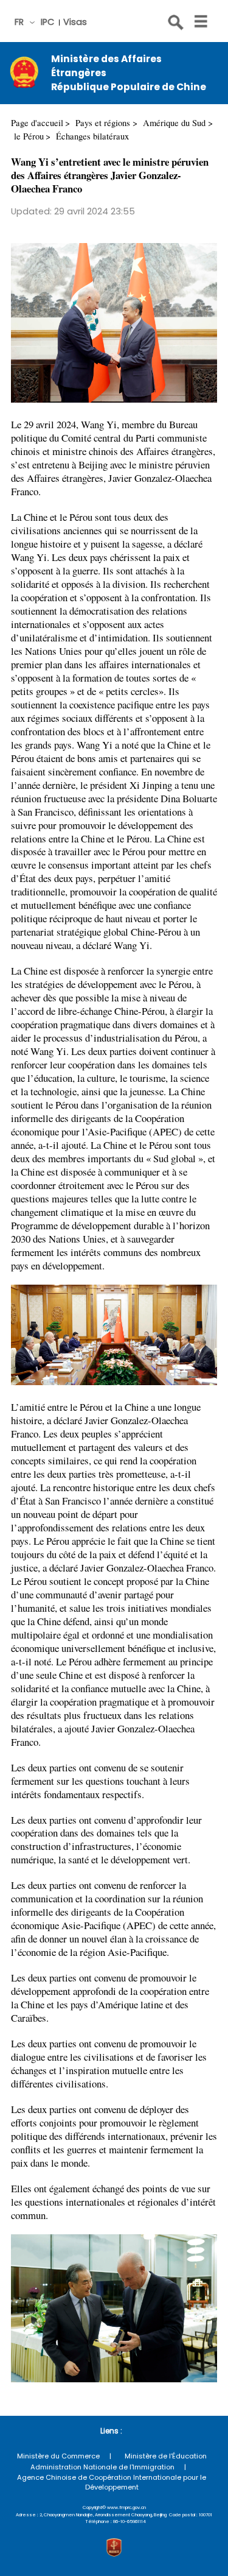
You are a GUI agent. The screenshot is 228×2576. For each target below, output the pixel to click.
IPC (47, 22)
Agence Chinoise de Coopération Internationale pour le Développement (112, 2482)
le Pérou (29, 136)
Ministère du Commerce (58, 2456)
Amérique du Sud (174, 123)
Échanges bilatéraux (92, 136)
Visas (75, 22)
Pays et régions (103, 123)
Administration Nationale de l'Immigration (102, 2467)
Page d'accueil (37, 123)
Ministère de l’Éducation (166, 2456)
